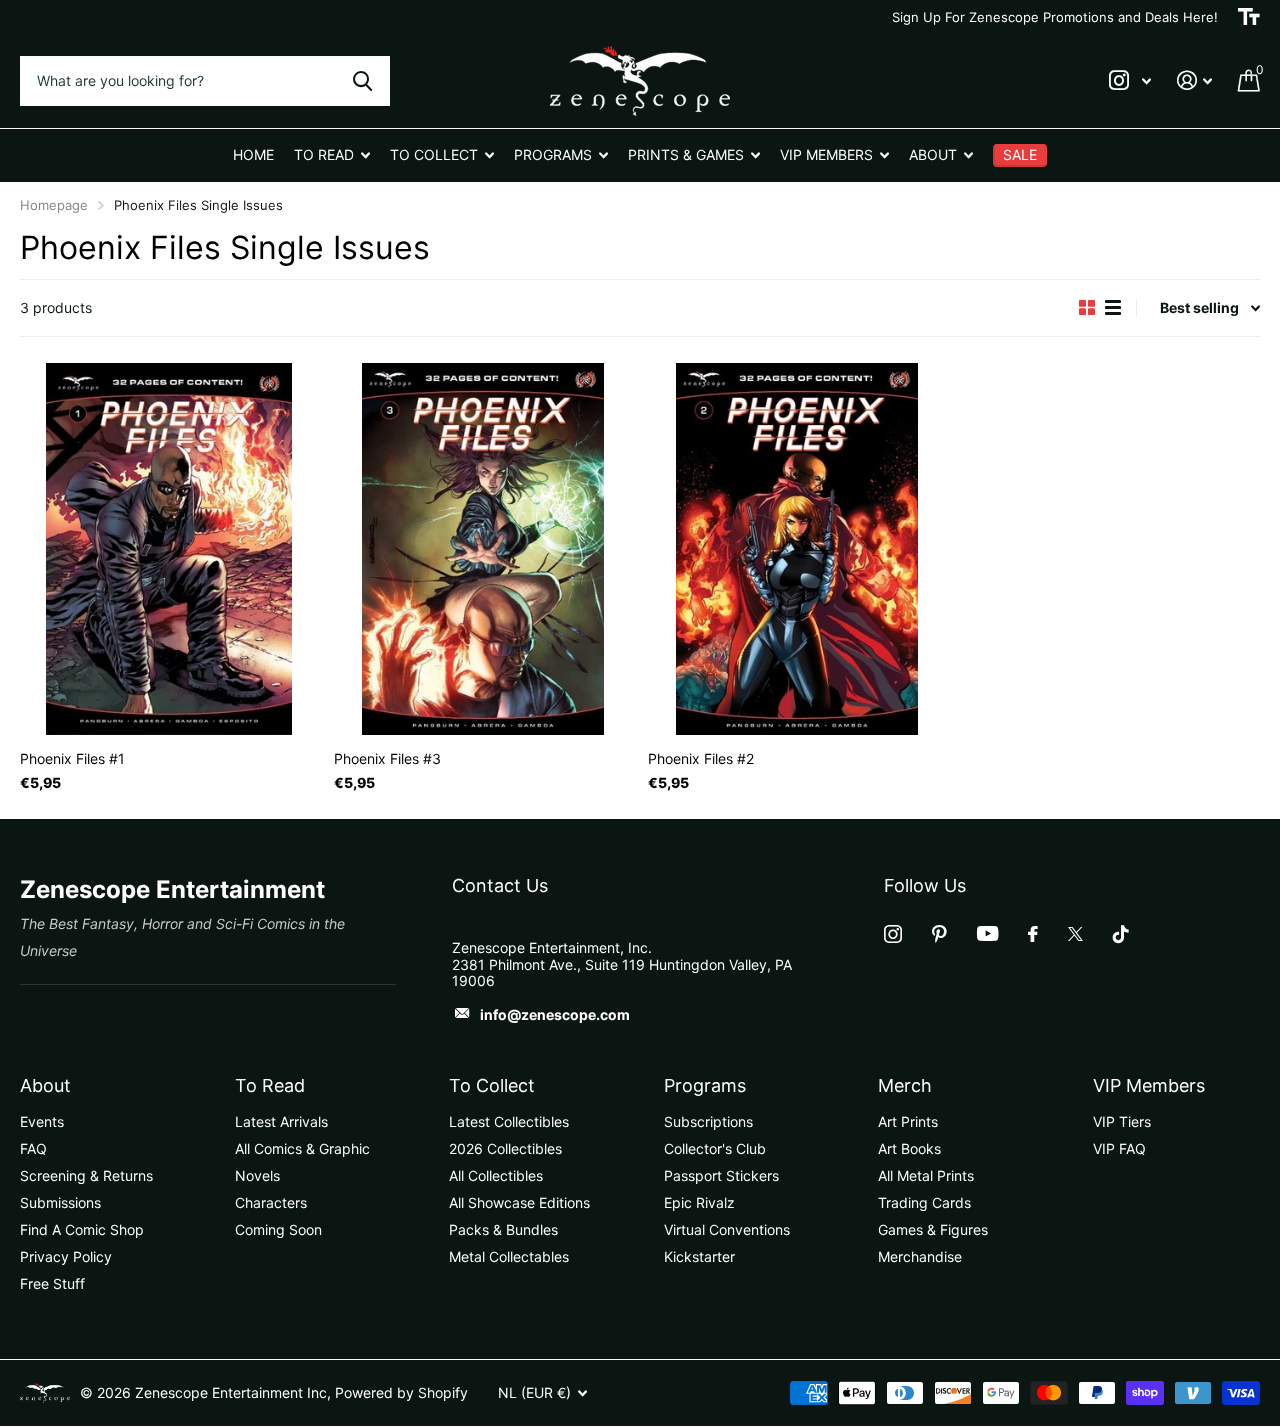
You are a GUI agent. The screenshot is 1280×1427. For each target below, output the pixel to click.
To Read (270, 1085)
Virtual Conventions (727, 1229)
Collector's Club (715, 1148)
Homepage (54, 205)
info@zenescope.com (555, 1014)
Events (42, 1121)
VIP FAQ (1119, 1148)
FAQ (33, 1148)
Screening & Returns (86, 1175)
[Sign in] (1194, 80)
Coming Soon (278, 1229)
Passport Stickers (721, 1175)
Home (253, 154)
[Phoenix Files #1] (169, 549)
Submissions (60, 1202)
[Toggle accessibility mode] (1249, 17)
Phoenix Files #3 (387, 758)
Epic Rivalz (699, 1202)
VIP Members (1149, 1085)
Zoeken (362, 81)
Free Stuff (52, 1283)
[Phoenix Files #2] (797, 549)
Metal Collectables (509, 1256)
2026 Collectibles (505, 1148)
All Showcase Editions (519, 1202)
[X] (1075, 934)
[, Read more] (1130, 80)
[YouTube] (987, 933)
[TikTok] (1121, 934)
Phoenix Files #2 (701, 758)
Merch (905, 1085)
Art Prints (908, 1121)
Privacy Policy (66, 1256)
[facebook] (1033, 934)
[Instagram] (893, 934)
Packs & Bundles (503, 1229)
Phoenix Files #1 (72, 758)
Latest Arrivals (281, 1121)
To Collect (492, 1085)
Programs (705, 1085)
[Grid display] (1087, 307)
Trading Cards (924, 1202)
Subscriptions (708, 1121)
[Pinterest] (939, 934)
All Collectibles (496, 1175)
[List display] (1113, 307)
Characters (271, 1202)
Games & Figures (933, 1229)
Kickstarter (699, 1256)
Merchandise (920, 1256)
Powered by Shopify (401, 1392)
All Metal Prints (926, 1175)
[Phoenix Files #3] (483, 549)
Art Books (909, 1148)
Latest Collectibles (509, 1121)
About (45, 1085)
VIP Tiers (1122, 1121)
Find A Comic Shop (82, 1229)
